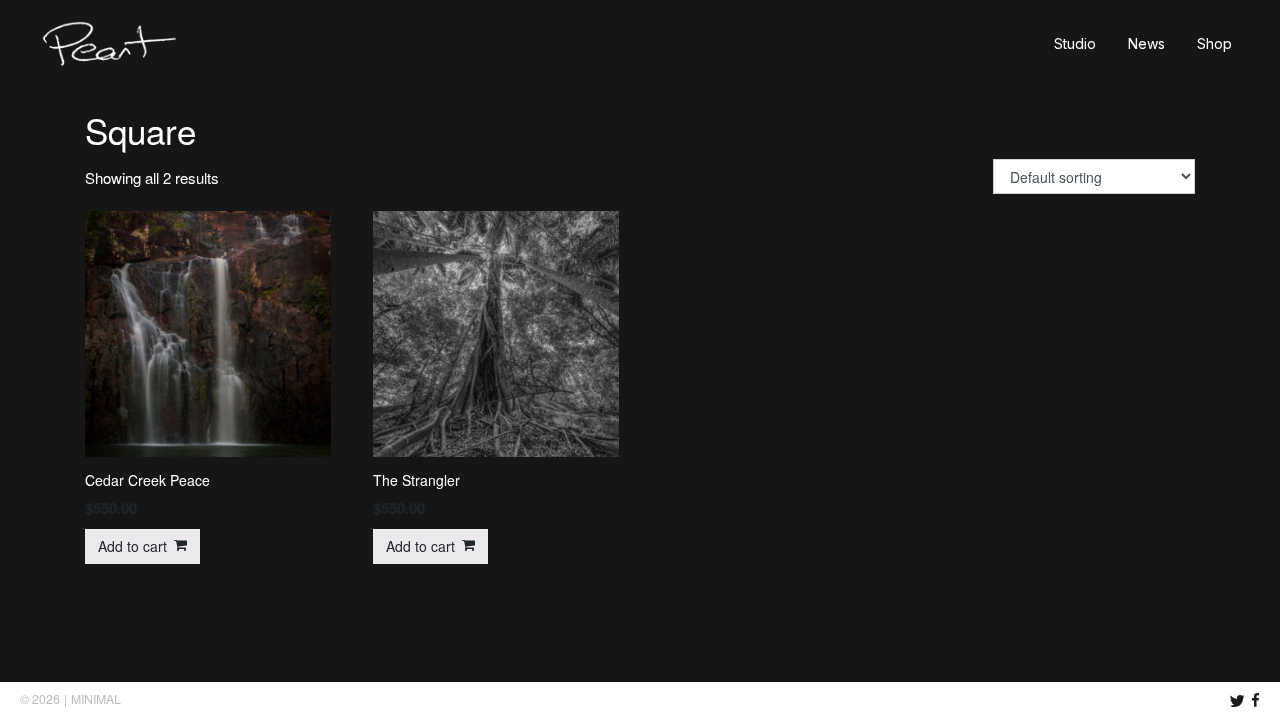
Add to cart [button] (132, 546)
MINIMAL (96, 699)
